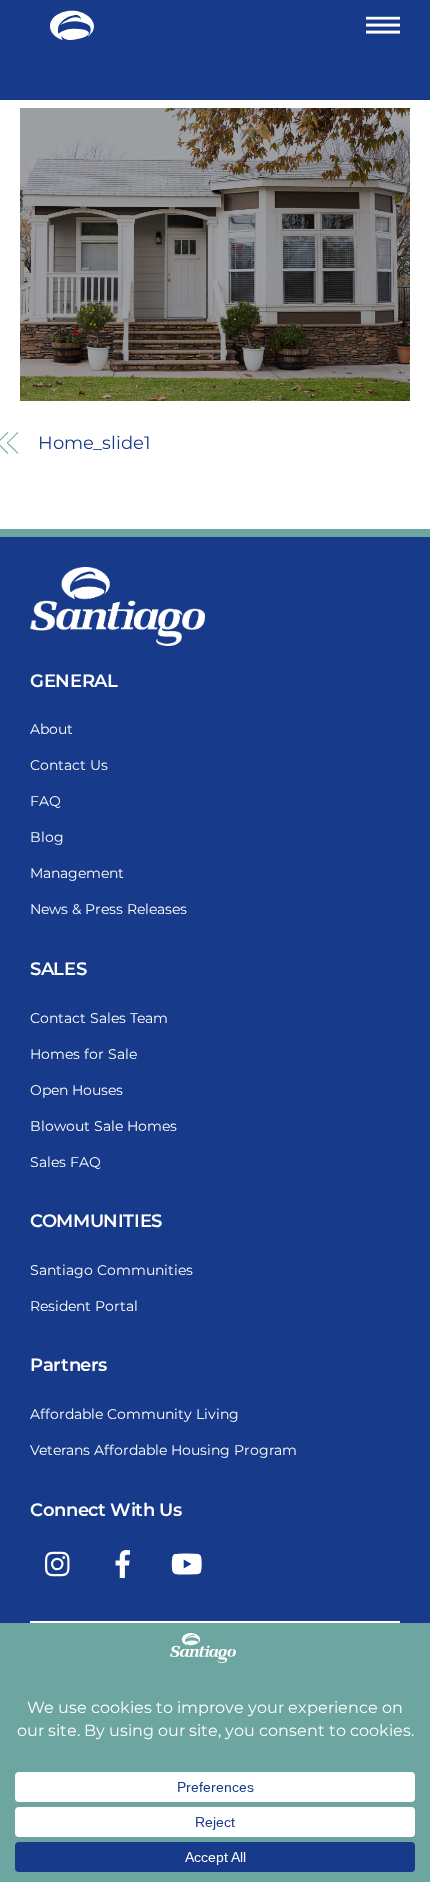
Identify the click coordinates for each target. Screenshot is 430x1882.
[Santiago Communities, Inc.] (72, 32)
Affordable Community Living (134, 1414)
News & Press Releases (108, 909)
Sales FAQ (65, 1162)
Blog (47, 837)
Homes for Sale (83, 1054)
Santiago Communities (111, 1270)
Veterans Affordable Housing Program (163, 1450)
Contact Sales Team (99, 1018)
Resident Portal (84, 1306)
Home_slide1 (94, 443)
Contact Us (69, 765)
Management (77, 873)
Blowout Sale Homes (103, 1126)
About (51, 729)
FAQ (45, 801)
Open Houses (76, 1090)
